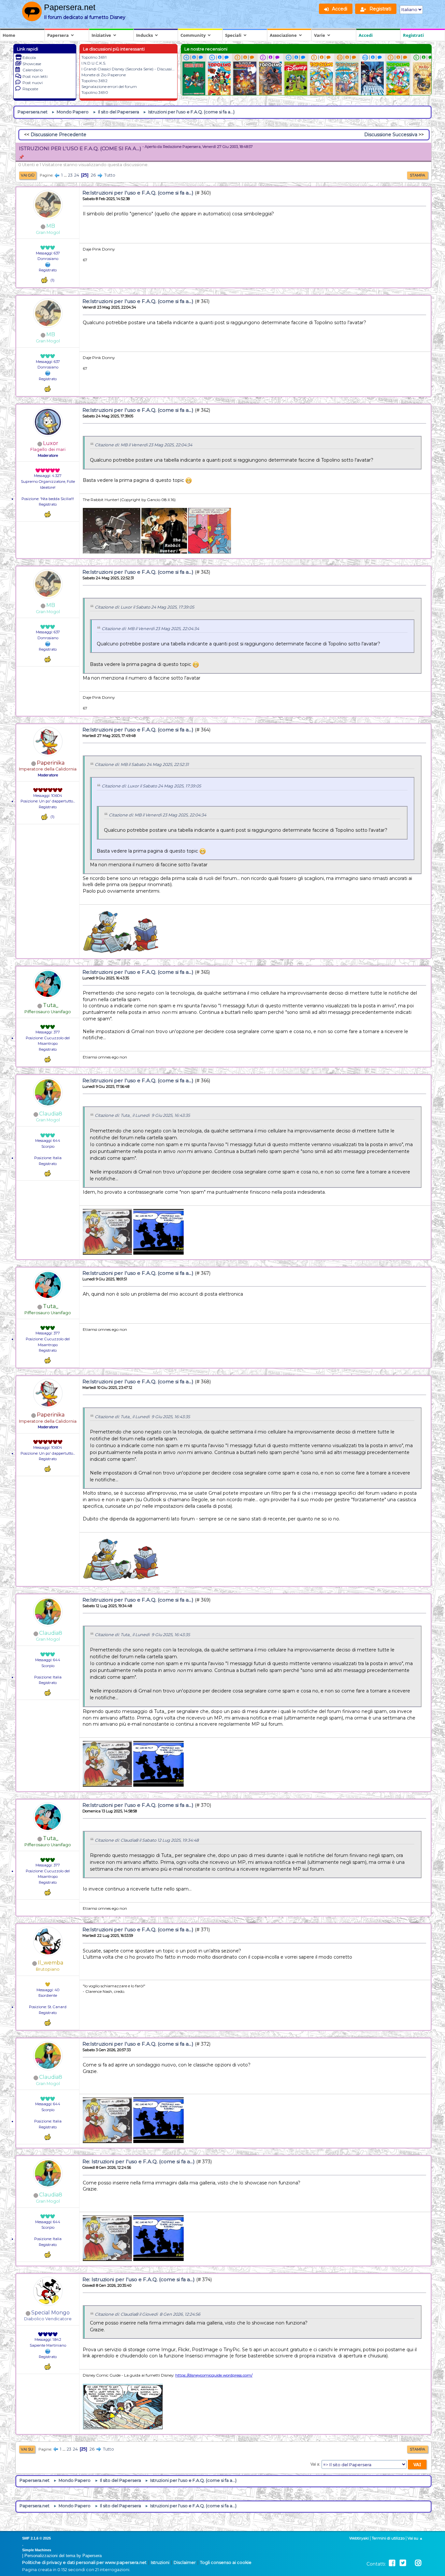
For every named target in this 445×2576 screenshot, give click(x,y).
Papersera (58, 35)
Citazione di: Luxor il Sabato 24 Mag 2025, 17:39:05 (144, 607)
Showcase (32, 64)
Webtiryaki (359, 2538)
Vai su (27, 2449)
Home (9, 35)
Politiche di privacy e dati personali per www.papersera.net (84, 2562)
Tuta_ (51, 1005)
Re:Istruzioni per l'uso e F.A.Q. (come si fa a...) (138, 193)
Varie (320, 35)
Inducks (144, 35)
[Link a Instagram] (418, 2563)
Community (193, 35)
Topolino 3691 (94, 57)
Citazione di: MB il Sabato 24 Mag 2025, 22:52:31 (142, 764)
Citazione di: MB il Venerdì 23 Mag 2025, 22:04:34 (144, 445)
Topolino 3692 (94, 81)
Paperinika (51, 763)
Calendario (33, 70)
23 (70, 175)
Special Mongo (50, 2313)
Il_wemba (50, 1963)
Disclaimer (185, 2562)
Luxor (51, 443)
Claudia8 (51, 1114)
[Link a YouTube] (410, 2563)
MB (51, 226)
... (66, 175)
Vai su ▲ (415, 2538)
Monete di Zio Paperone (104, 75)
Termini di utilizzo (388, 2538)
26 (93, 175)
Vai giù (28, 175)
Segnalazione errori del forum (109, 86)
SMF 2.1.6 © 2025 (36, 2538)
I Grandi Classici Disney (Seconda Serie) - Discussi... (128, 69)
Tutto (110, 175)
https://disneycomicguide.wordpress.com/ (214, 2375)
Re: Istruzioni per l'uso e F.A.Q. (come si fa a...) (139, 2161)
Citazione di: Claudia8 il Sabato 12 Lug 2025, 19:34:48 (147, 1840)
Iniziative (101, 35)
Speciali (233, 35)
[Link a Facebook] (392, 2563)
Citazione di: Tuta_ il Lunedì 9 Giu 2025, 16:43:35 (142, 1115)
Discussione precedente (58, 135)
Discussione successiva (391, 135)
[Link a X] (403, 2563)
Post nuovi (33, 83)
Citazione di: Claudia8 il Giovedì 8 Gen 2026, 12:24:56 (148, 2314)
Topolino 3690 (95, 92)
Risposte (30, 89)
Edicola (29, 58)
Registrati (413, 35)
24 (77, 175)
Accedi (366, 35)
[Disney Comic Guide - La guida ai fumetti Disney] (48, 2351)
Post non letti (35, 76)
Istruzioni (160, 2562)
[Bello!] (44, 280)
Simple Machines (37, 2550)
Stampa (417, 175)
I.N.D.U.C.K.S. (94, 63)
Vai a (315, 2464)
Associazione (283, 35)
